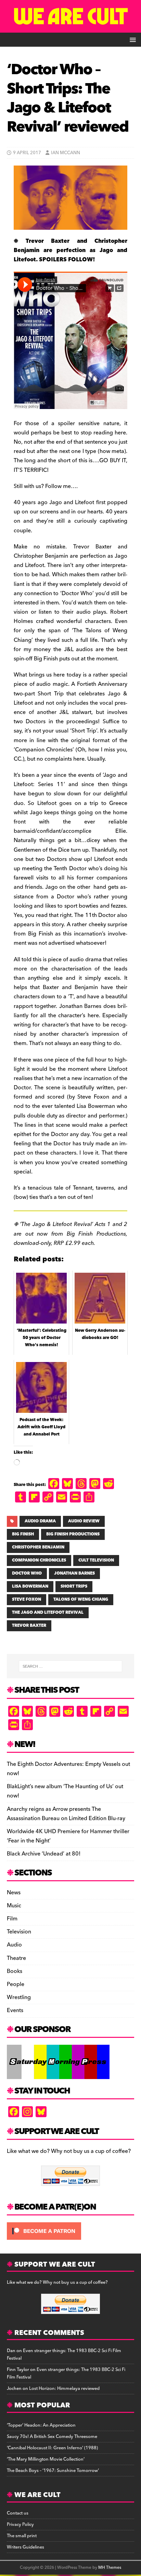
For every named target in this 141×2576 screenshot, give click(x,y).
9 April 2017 (27, 153)
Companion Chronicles (39, 1560)
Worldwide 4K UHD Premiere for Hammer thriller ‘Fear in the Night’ (68, 1836)
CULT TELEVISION (96, 1560)
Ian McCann (66, 153)
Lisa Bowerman (30, 1586)
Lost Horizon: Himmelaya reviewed (64, 2388)
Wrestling (19, 1997)
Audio (14, 1945)
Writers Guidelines (25, 2547)
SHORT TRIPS (74, 1586)
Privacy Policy (20, 2524)
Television (19, 1932)
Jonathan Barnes (74, 1573)
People (16, 1984)
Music (14, 1906)
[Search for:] (71, 1666)
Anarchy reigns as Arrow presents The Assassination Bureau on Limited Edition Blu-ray (66, 1814)
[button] (132, 39)
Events (15, 2010)
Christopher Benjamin (38, 1547)
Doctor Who (27, 1573)
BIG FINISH (23, 1534)
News (14, 1893)
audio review (84, 1521)
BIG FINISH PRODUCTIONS (73, 1534)
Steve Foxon (27, 1599)
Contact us (18, 2513)
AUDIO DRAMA (40, 1521)
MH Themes (110, 2568)
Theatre (16, 1958)
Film (12, 1919)
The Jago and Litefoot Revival (48, 1613)
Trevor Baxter (29, 1626)
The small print (22, 2536)
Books (15, 1971)
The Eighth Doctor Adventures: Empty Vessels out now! (68, 1769)
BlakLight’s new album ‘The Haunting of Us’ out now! (65, 1791)
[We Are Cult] (70, 28)
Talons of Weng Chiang (81, 1599)
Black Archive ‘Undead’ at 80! (44, 1854)
